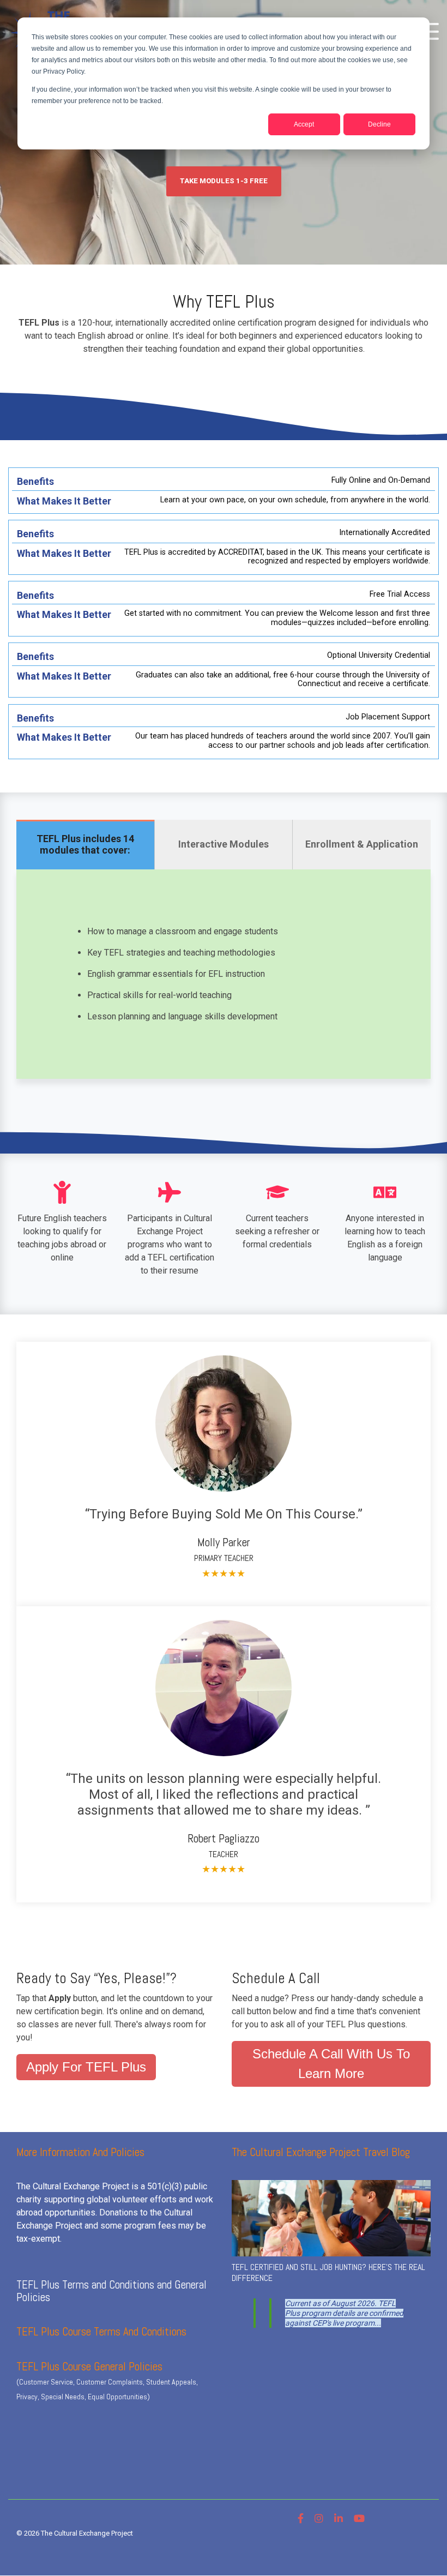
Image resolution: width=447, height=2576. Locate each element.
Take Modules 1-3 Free (224, 181)
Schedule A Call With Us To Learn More (331, 2064)
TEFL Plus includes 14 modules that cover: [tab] (85, 844)
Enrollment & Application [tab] (362, 844)
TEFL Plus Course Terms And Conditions (101, 2331)
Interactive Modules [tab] (224, 844)
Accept (304, 124)
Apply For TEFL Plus (86, 2067)
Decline (379, 124)
